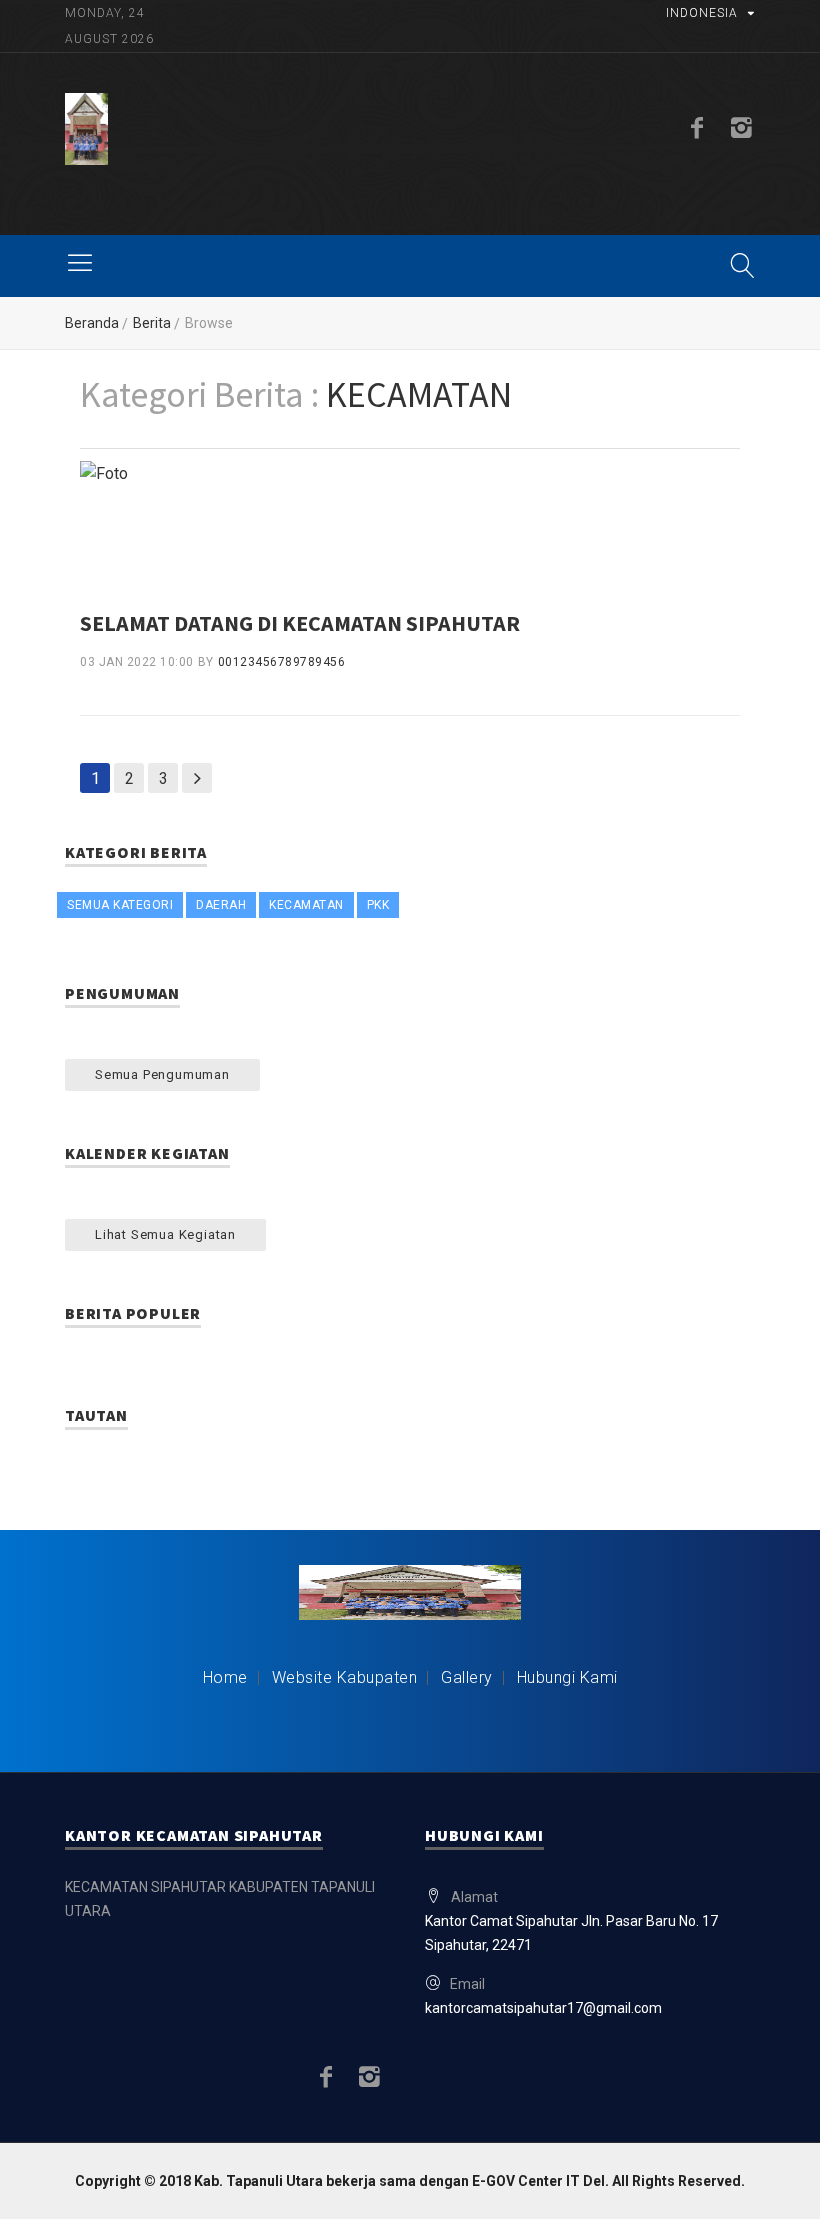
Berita (152, 323)
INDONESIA (702, 13)
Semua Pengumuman (162, 1074)
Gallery (467, 1677)
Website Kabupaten (345, 1677)
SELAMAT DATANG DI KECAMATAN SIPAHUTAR (300, 623)
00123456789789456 (282, 662)
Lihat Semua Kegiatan (165, 1234)
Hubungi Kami (567, 1677)
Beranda (92, 323)
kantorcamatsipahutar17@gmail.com (543, 2008)
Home (225, 1677)
